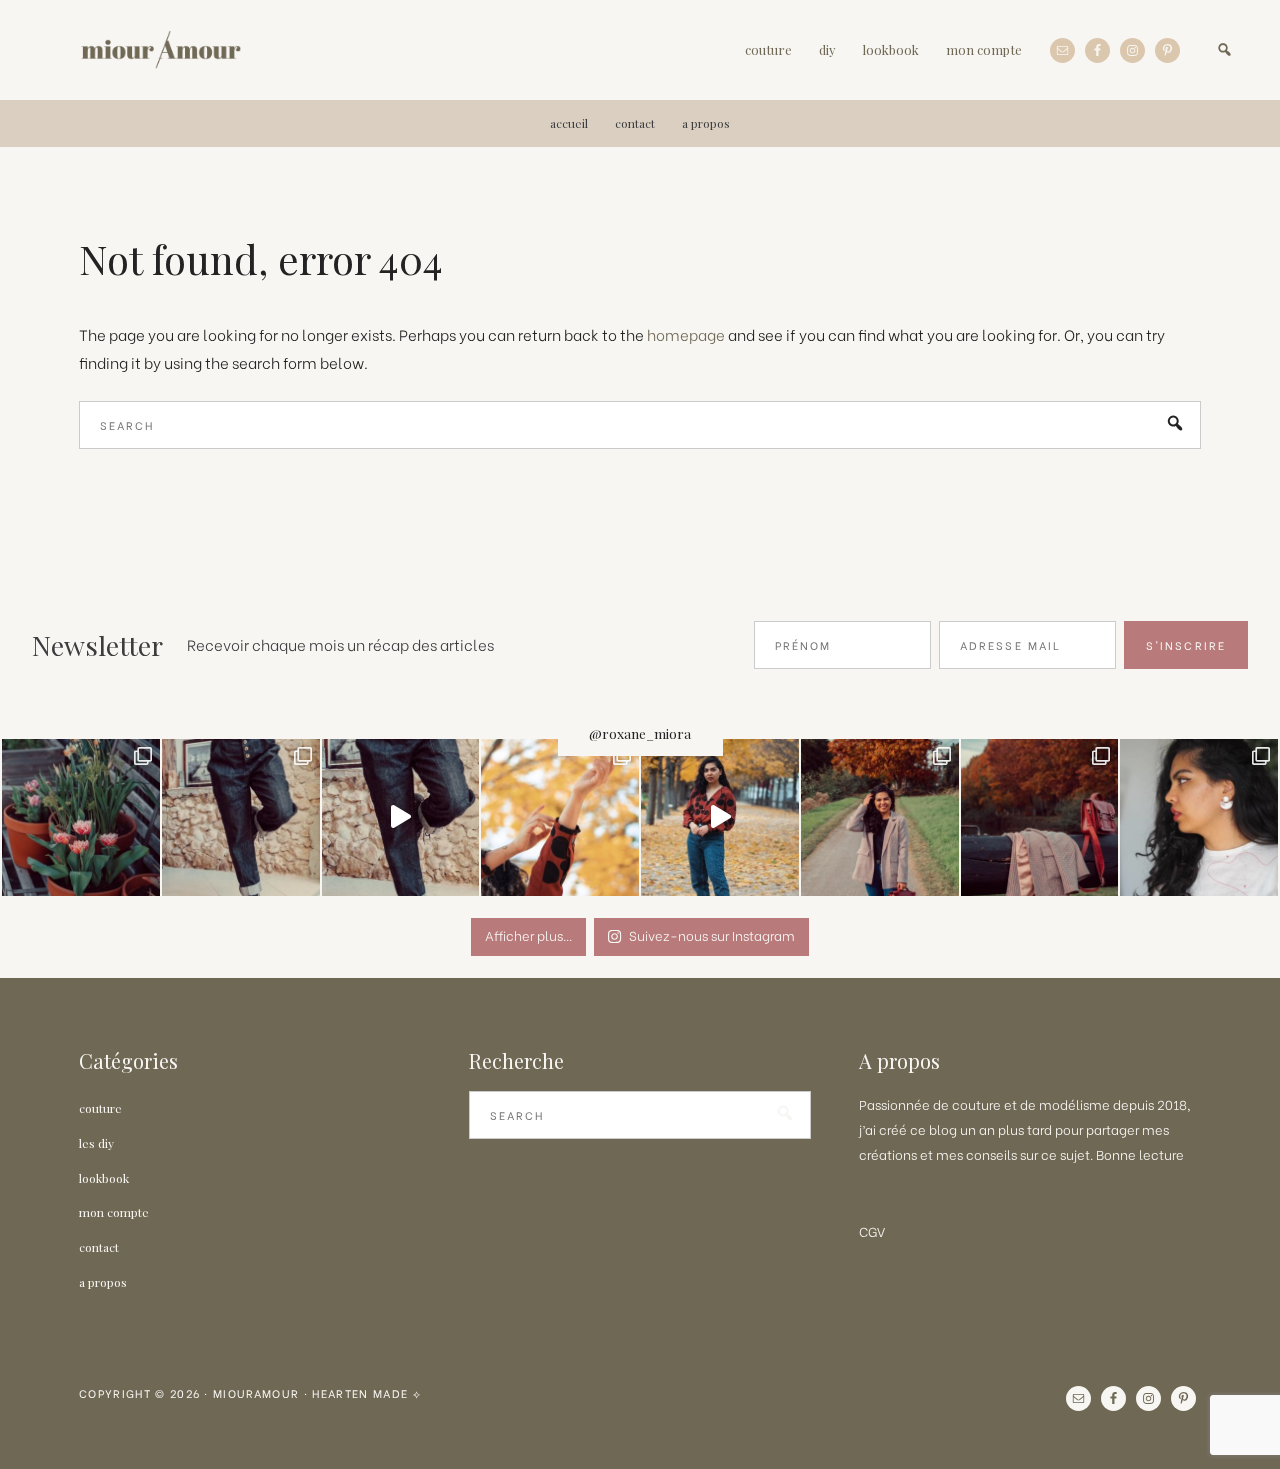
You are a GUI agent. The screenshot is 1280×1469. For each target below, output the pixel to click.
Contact (99, 1247)
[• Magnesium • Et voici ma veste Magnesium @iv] (880, 818)
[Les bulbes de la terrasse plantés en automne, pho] (81, 818)
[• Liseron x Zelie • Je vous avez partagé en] (720, 818)
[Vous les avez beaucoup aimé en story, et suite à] (1199, 818)
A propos (103, 1282)
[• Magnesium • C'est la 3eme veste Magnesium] (1040, 818)
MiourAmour (160, 50)
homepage (686, 334)
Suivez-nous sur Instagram (712, 934)
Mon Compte (114, 1212)
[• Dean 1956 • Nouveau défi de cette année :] (401, 818)
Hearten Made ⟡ (366, 1393)
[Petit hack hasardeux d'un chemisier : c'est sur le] (560, 818)
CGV (872, 1230)
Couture (100, 1108)
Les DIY (96, 1143)
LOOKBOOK (104, 1178)
